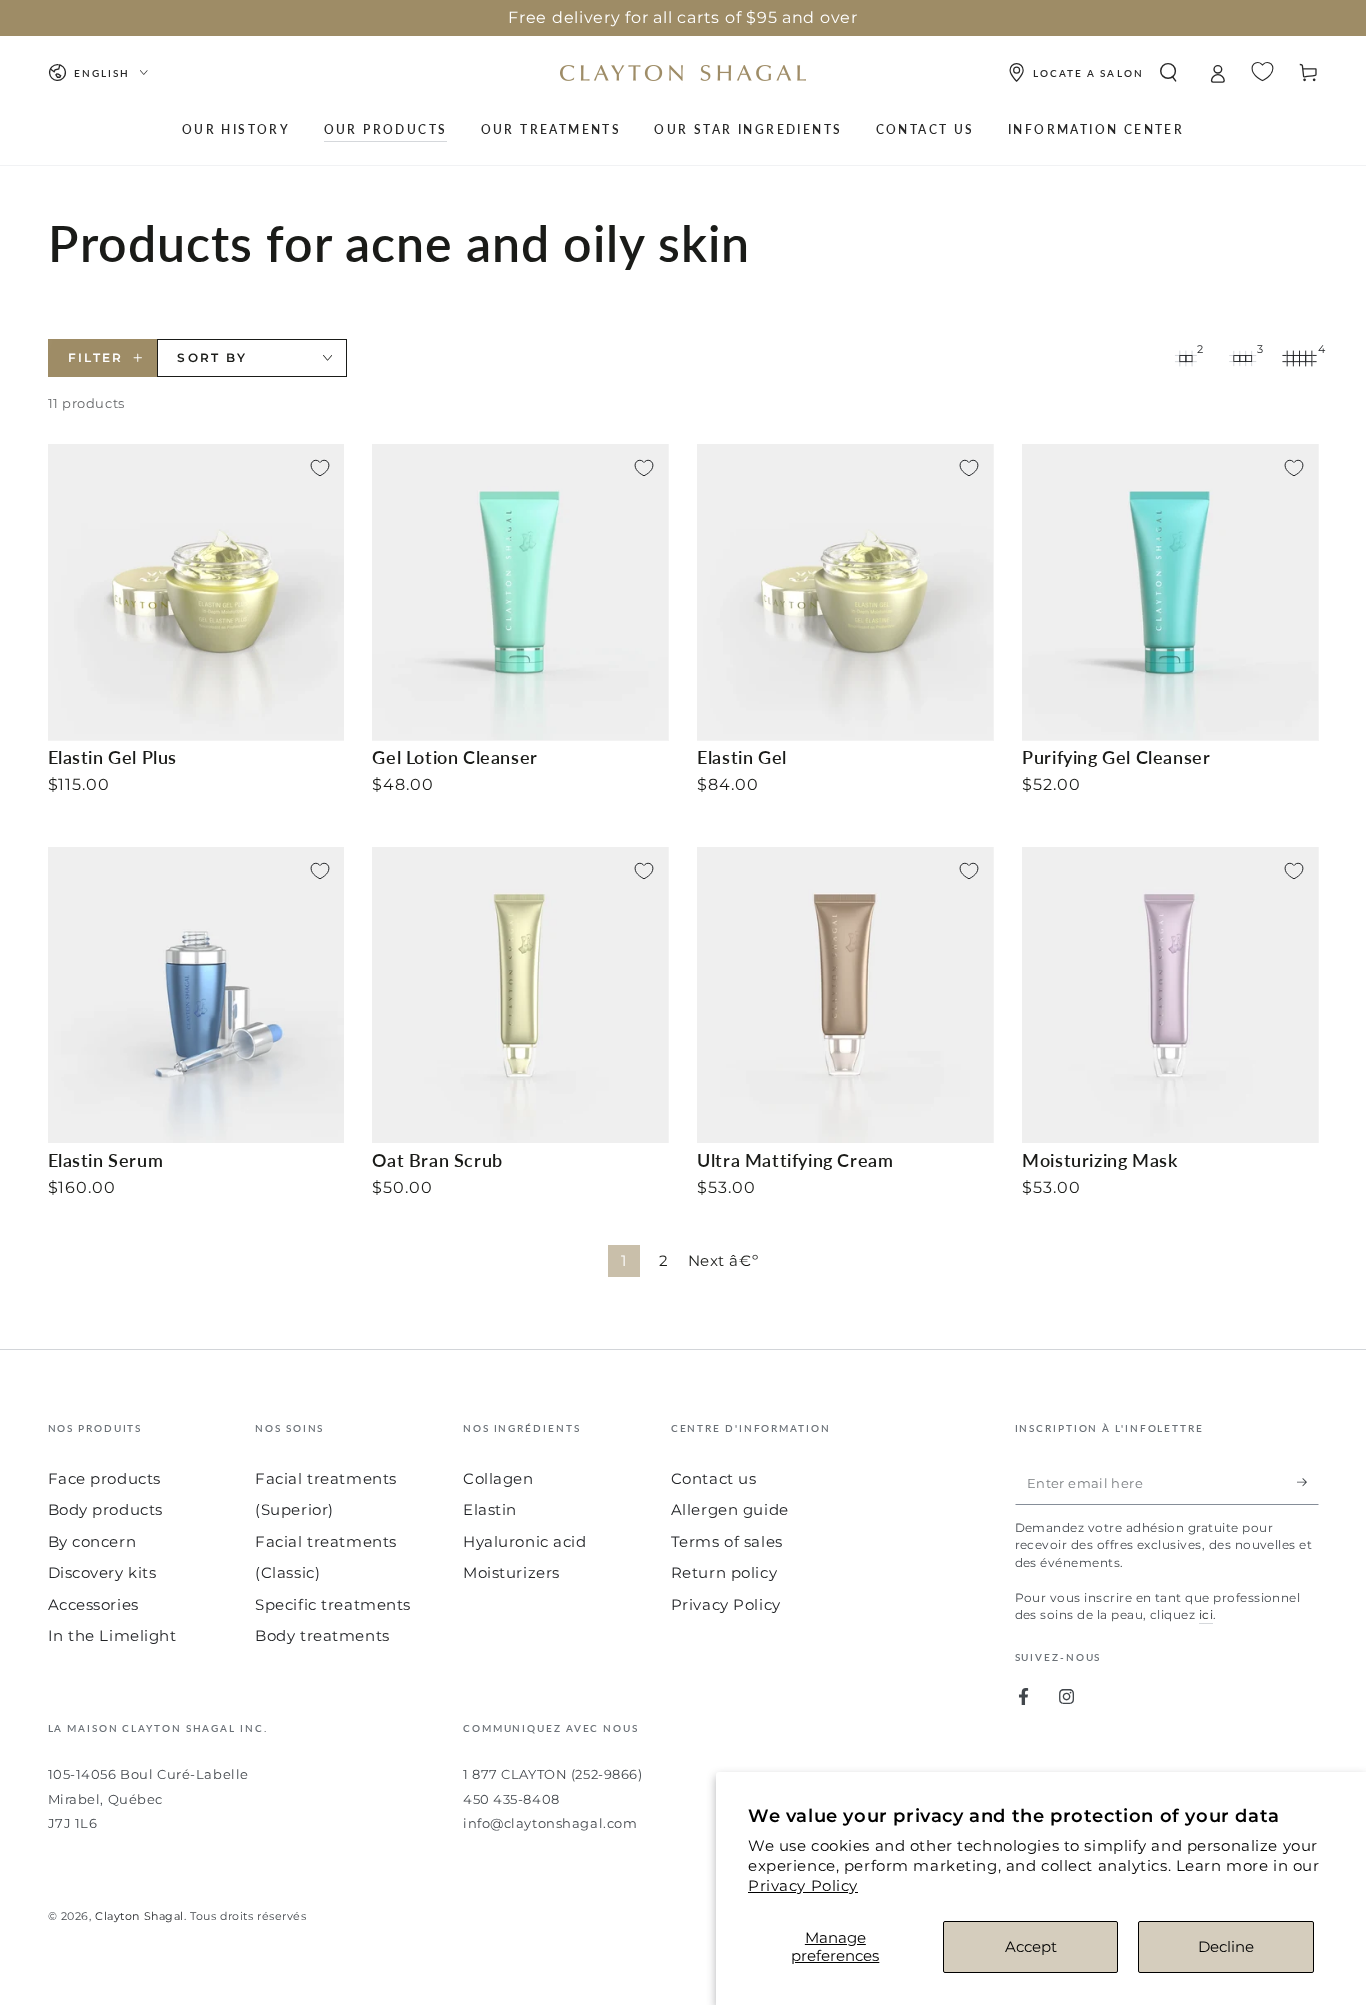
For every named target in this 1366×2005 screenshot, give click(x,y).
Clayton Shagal (139, 1916)
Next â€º (723, 1260)
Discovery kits (102, 1572)
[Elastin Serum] (196, 995)
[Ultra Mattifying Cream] (845, 995)
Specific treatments (333, 1604)
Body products (105, 1509)
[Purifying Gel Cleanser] (1170, 592)
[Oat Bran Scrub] (520, 995)
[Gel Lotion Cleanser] (520, 592)
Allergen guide (730, 1509)
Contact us (714, 1478)
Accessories (93, 1604)
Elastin (490, 1509)
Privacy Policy (803, 1885)
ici (1206, 1614)
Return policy (724, 1572)
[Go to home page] (683, 73)
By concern (92, 1541)
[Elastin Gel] (845, 592)
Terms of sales (727, 1541)
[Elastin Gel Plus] (196, 592)
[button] (1168, 73)
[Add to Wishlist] (320, 468)
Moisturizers (511, 1572)
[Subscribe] (1308, 1483)
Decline (1226, 1946)
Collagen (498, 1478)
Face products (104, 1478)
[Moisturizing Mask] (1170, 995)
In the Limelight (112, 1635)
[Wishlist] (1262, 71)
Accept (1031, 1946)
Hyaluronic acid (525, 1541)
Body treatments (322, 1635)
